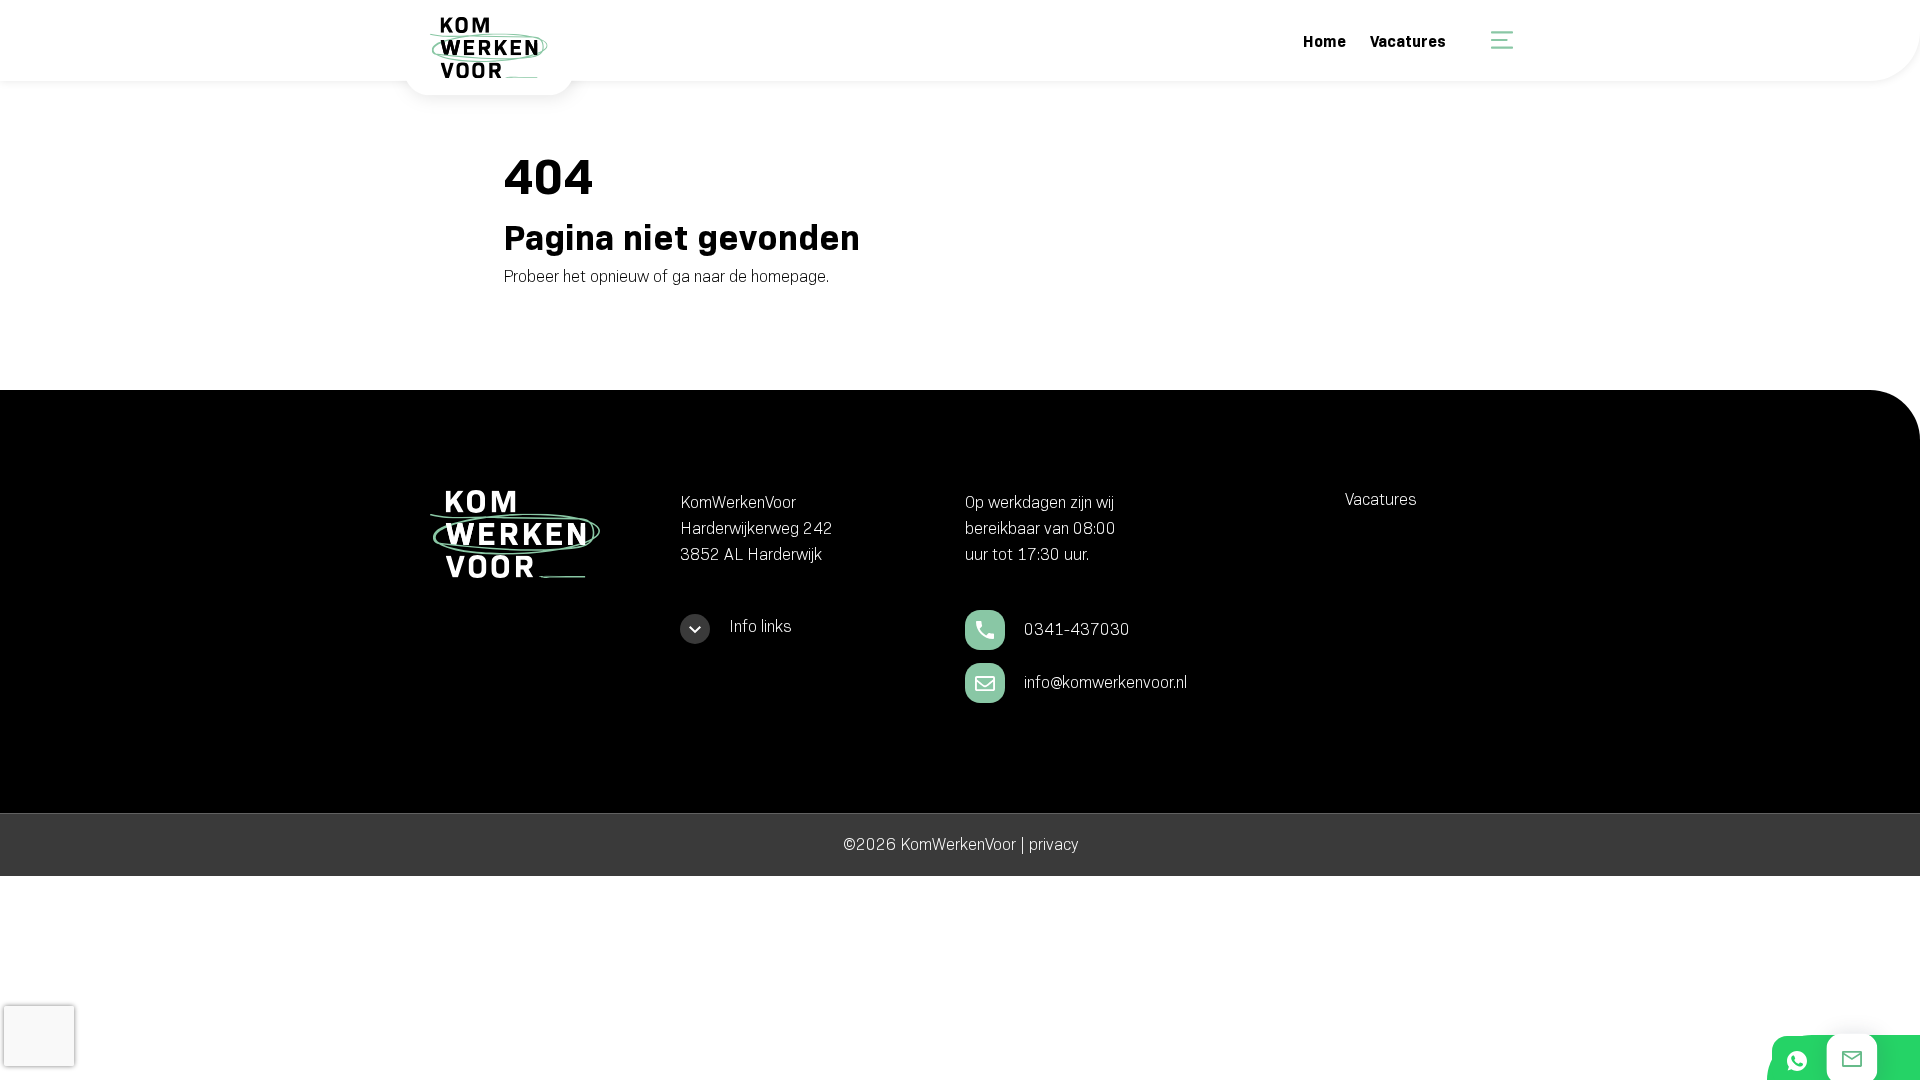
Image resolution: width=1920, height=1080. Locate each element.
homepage (788, 276)
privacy (1053, 844)
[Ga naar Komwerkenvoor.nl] (486, 61)
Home (1324, 41)
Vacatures (1408, 41)
